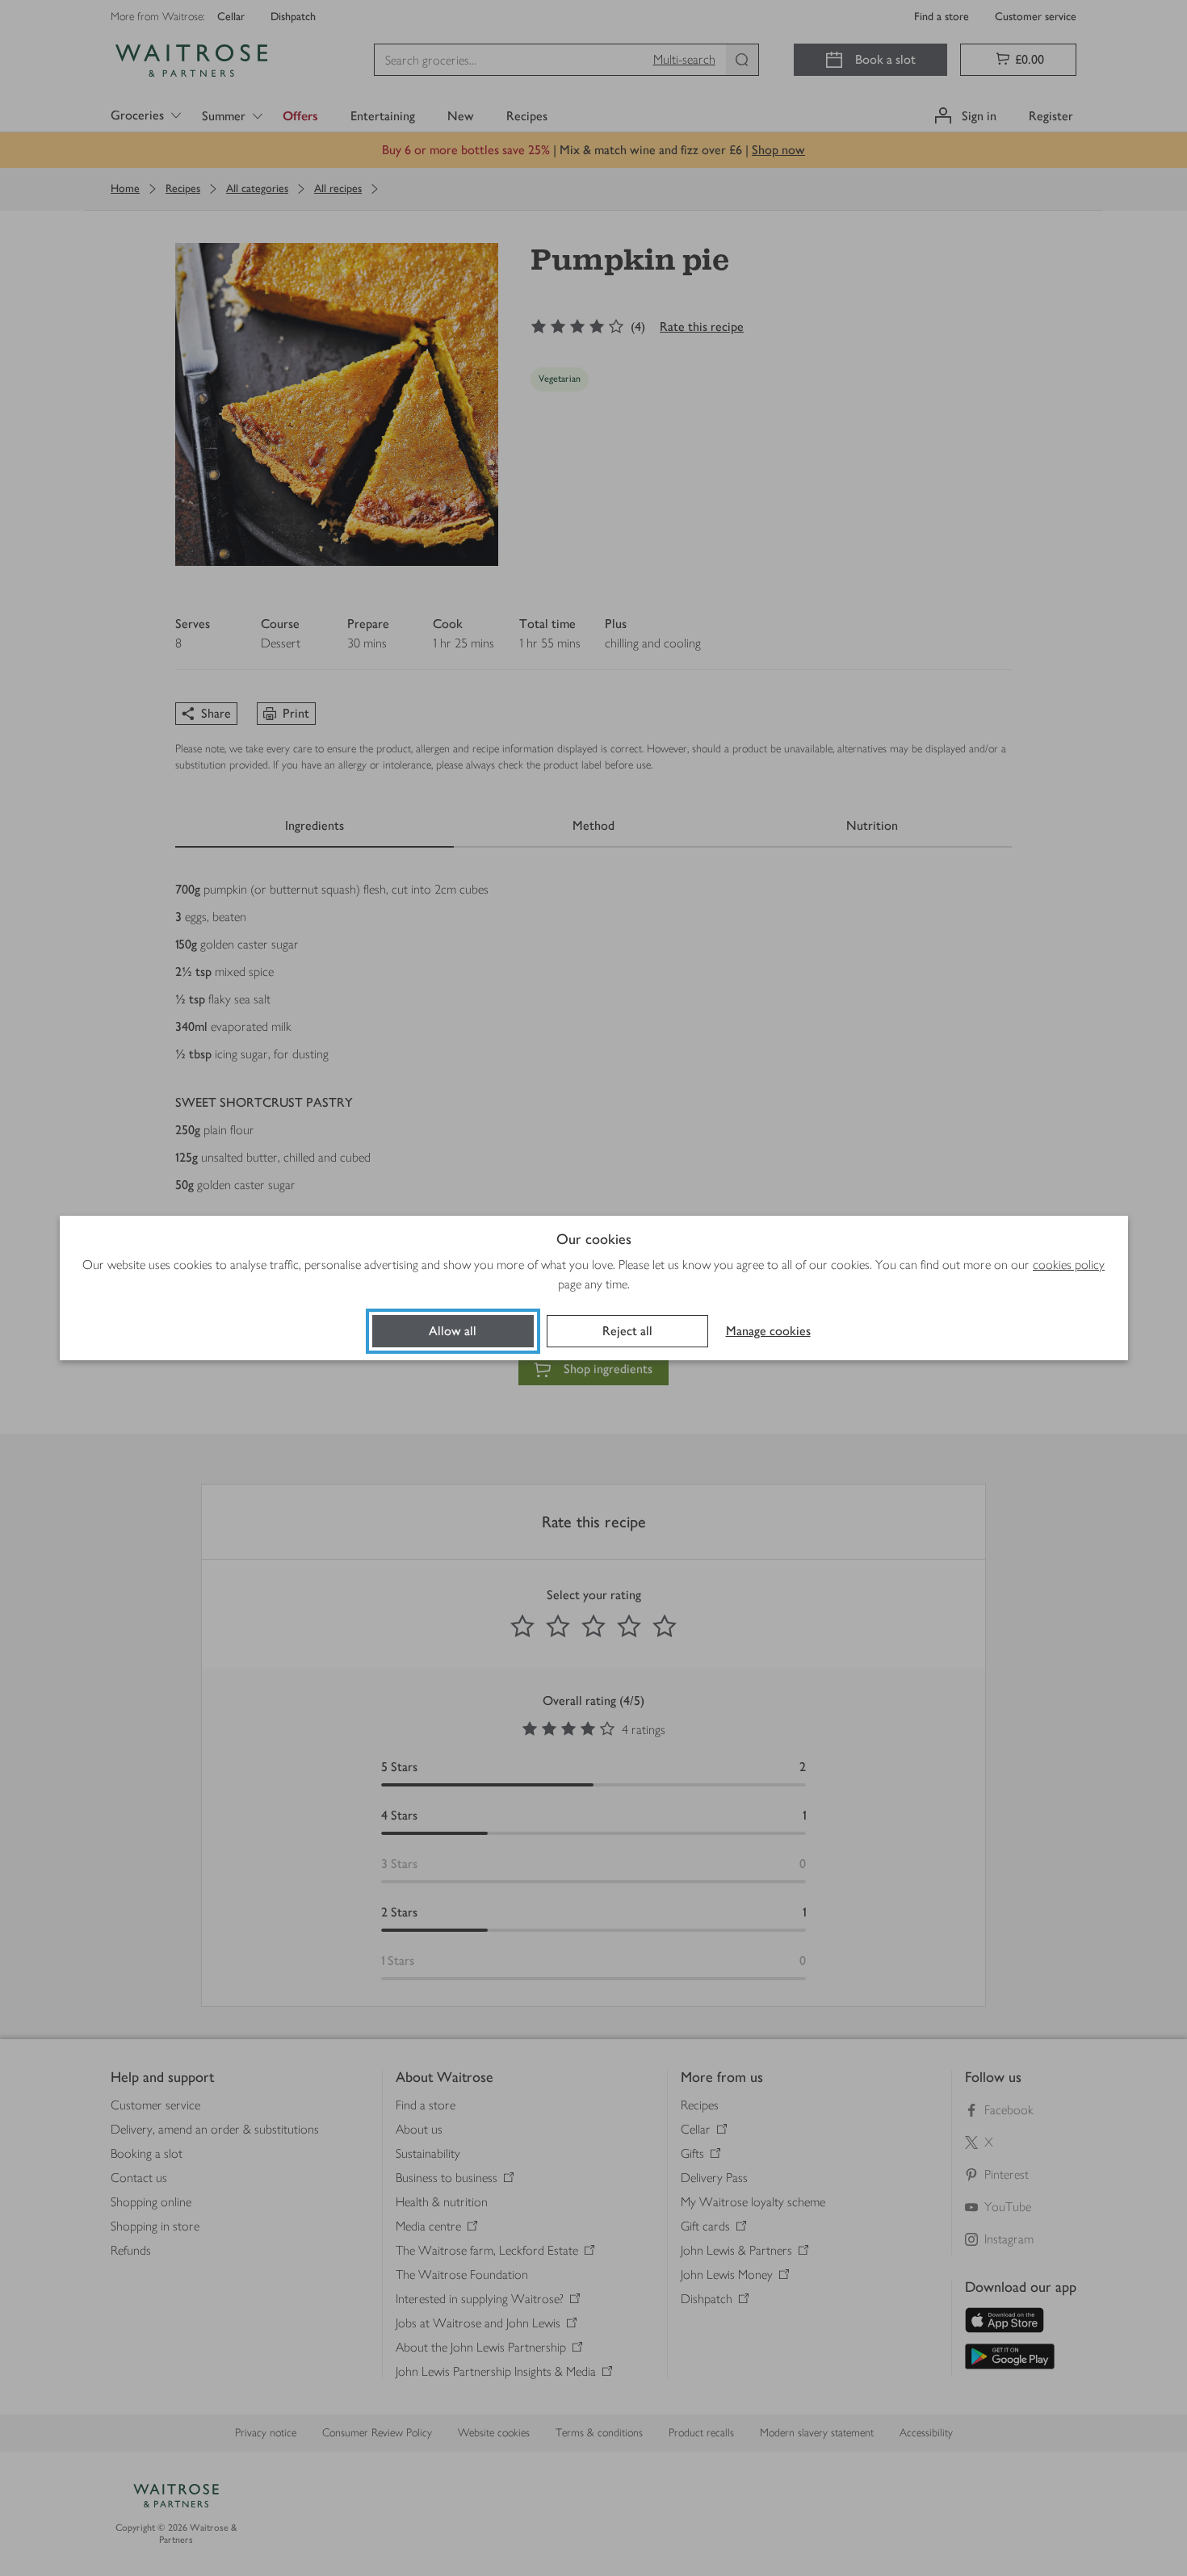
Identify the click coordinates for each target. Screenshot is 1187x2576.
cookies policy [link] (1069, 1265)
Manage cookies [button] (768, 1331)
